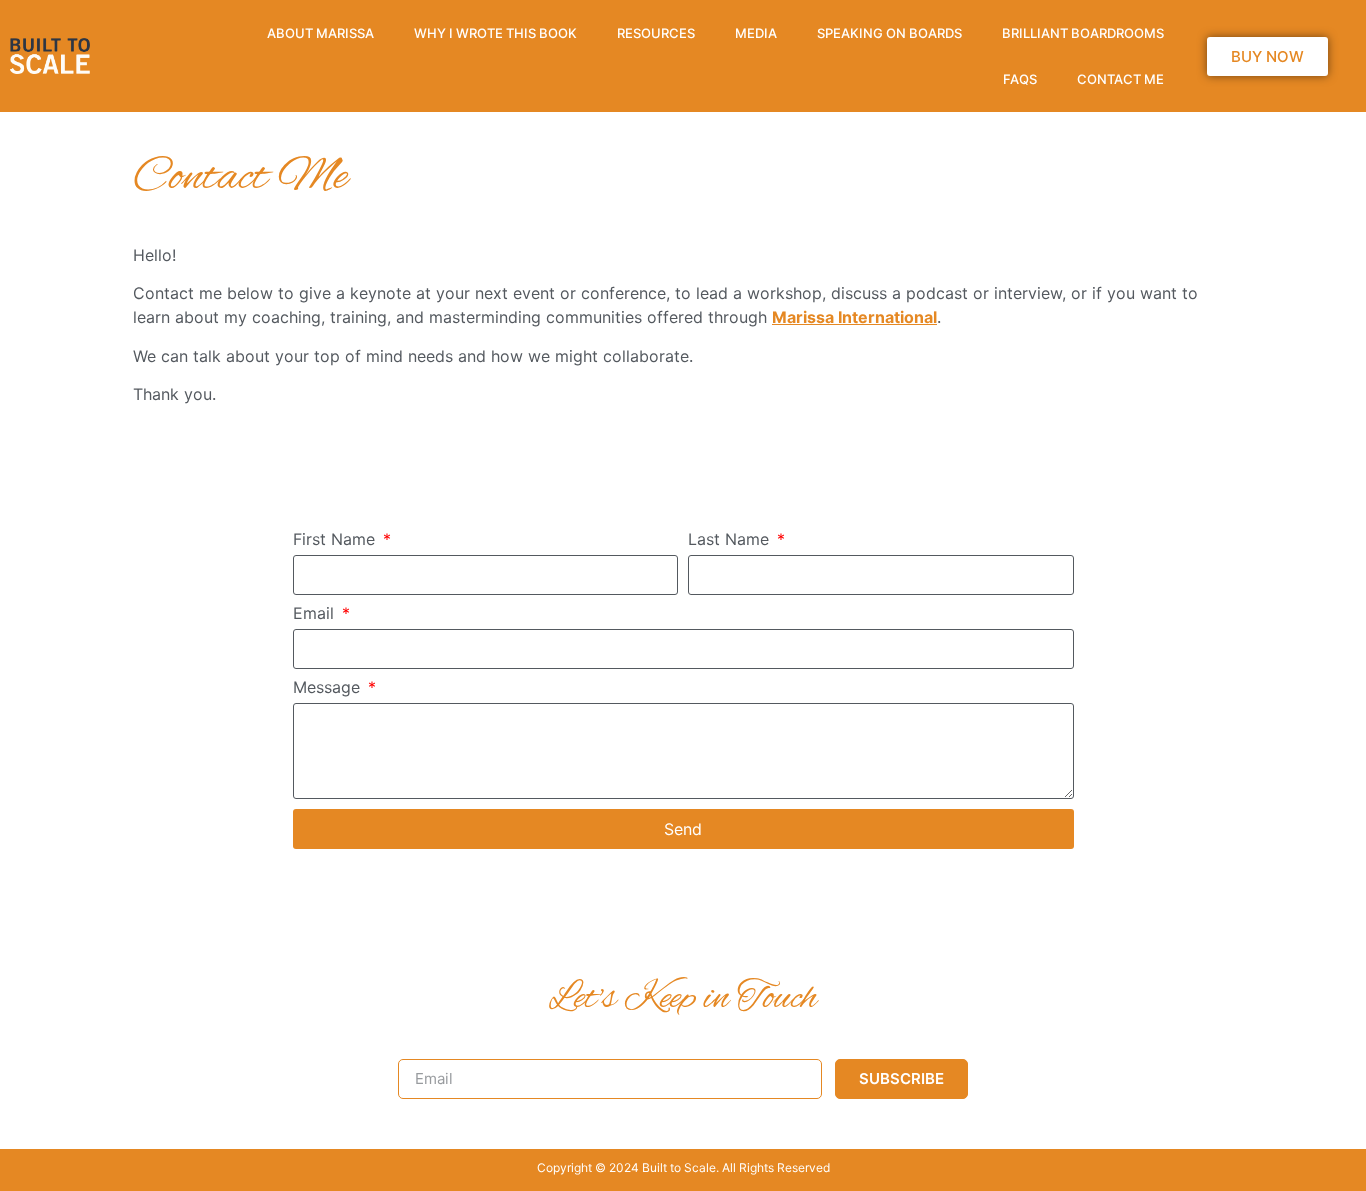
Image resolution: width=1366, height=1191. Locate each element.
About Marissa (320, 33)
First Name (336, 540)
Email (316, 614)
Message (329, 688)
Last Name (731, 540)
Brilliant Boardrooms (1083, 33)
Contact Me (1120, 79)
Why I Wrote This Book (495, 33)
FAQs (1020, 79)
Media (756, 33)
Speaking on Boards (889, 33)
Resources (656, 33)
